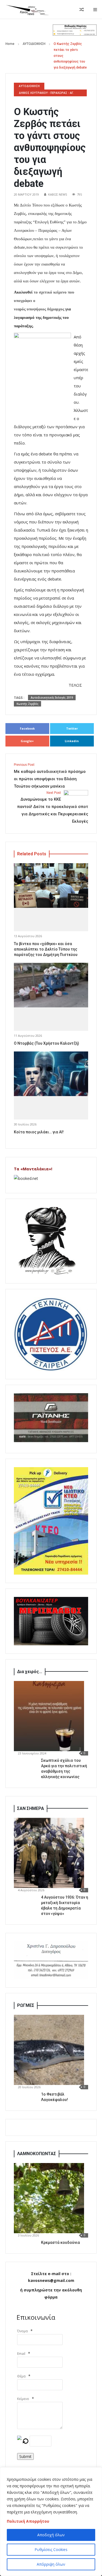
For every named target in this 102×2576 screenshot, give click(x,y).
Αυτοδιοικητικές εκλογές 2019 (52, 698)
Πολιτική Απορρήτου (28, 2521)
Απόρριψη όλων (51, 2564)
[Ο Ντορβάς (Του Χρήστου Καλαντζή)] (51, 985)
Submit (25, 2456)
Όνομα (22, 2331)
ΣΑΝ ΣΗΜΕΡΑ (31, 1808)
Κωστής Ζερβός (27, 704)
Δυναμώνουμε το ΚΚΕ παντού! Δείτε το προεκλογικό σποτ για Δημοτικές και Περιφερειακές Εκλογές (53, 807)
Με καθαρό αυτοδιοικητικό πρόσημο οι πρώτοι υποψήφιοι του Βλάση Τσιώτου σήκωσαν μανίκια (50, 776)
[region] (51, 2522)
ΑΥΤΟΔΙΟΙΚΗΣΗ (34, 44)
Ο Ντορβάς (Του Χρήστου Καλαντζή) (47, 1043)
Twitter (72, 728)
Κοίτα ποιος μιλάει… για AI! (39, 1132)
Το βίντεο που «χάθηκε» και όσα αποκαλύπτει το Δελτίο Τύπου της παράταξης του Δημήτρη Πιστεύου (46, 949)
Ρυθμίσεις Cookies (51, 2549)
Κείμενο (23, 2399)
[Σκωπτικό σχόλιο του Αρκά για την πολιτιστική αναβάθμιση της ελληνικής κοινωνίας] (49, 1716)
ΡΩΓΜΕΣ (26, 2005)
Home (10, 44)
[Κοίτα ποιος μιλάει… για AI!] (51, 1074)
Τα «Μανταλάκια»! (33, 1169)
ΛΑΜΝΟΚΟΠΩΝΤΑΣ (37, 2154)
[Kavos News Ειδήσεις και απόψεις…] (27, 10)
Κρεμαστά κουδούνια (61, 2242)
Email (21, 2354)
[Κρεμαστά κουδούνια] (49, 2198)
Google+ (27, 741)
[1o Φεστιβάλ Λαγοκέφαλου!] (49, 2050)
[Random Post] (82, 10)
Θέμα (21, 2376)
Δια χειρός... (30, 1672)
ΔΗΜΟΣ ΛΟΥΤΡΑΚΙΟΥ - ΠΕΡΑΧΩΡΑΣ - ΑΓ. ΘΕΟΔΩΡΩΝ (46, 94)
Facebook (27, 728)
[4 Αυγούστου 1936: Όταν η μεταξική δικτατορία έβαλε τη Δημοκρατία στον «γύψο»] (49, 1853)
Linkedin (72, 741)
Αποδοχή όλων (51, 2535)
